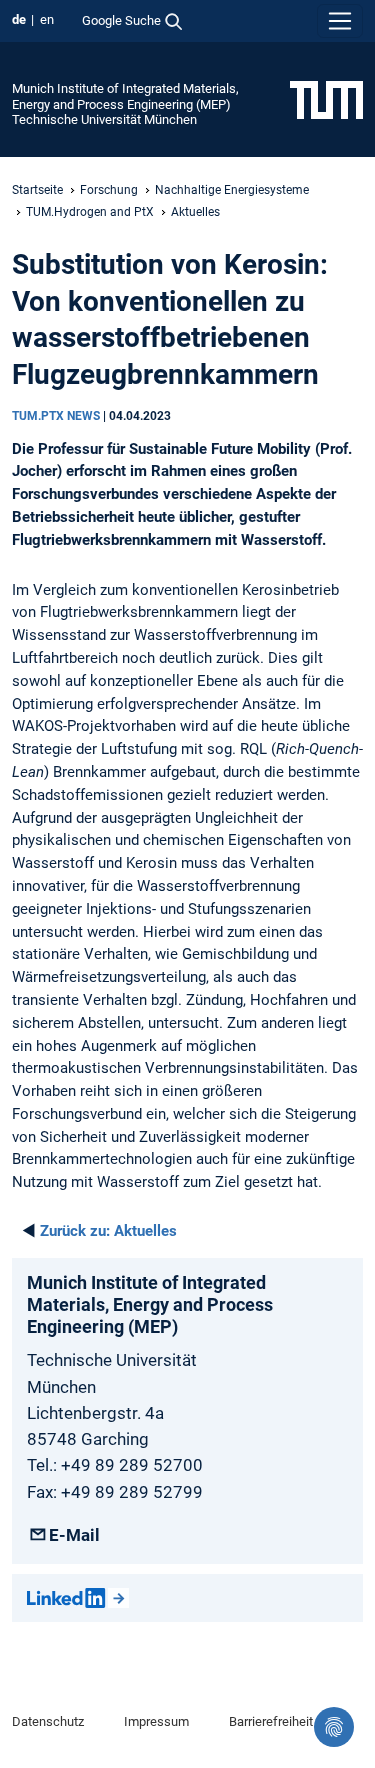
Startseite (37, 190)
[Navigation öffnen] (340, 21)
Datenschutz (48, 1721)
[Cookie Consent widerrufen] (334, 1727)
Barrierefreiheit (271, 1721)
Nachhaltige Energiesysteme (232, 190)
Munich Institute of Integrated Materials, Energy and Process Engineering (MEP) (125, 96)
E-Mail (74, 1535)
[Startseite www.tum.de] (326, 99)
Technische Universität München (104, 119)
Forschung (109, 190)
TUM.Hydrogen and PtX (90, 212)
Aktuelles (195, 212)
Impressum (156, 1721)
